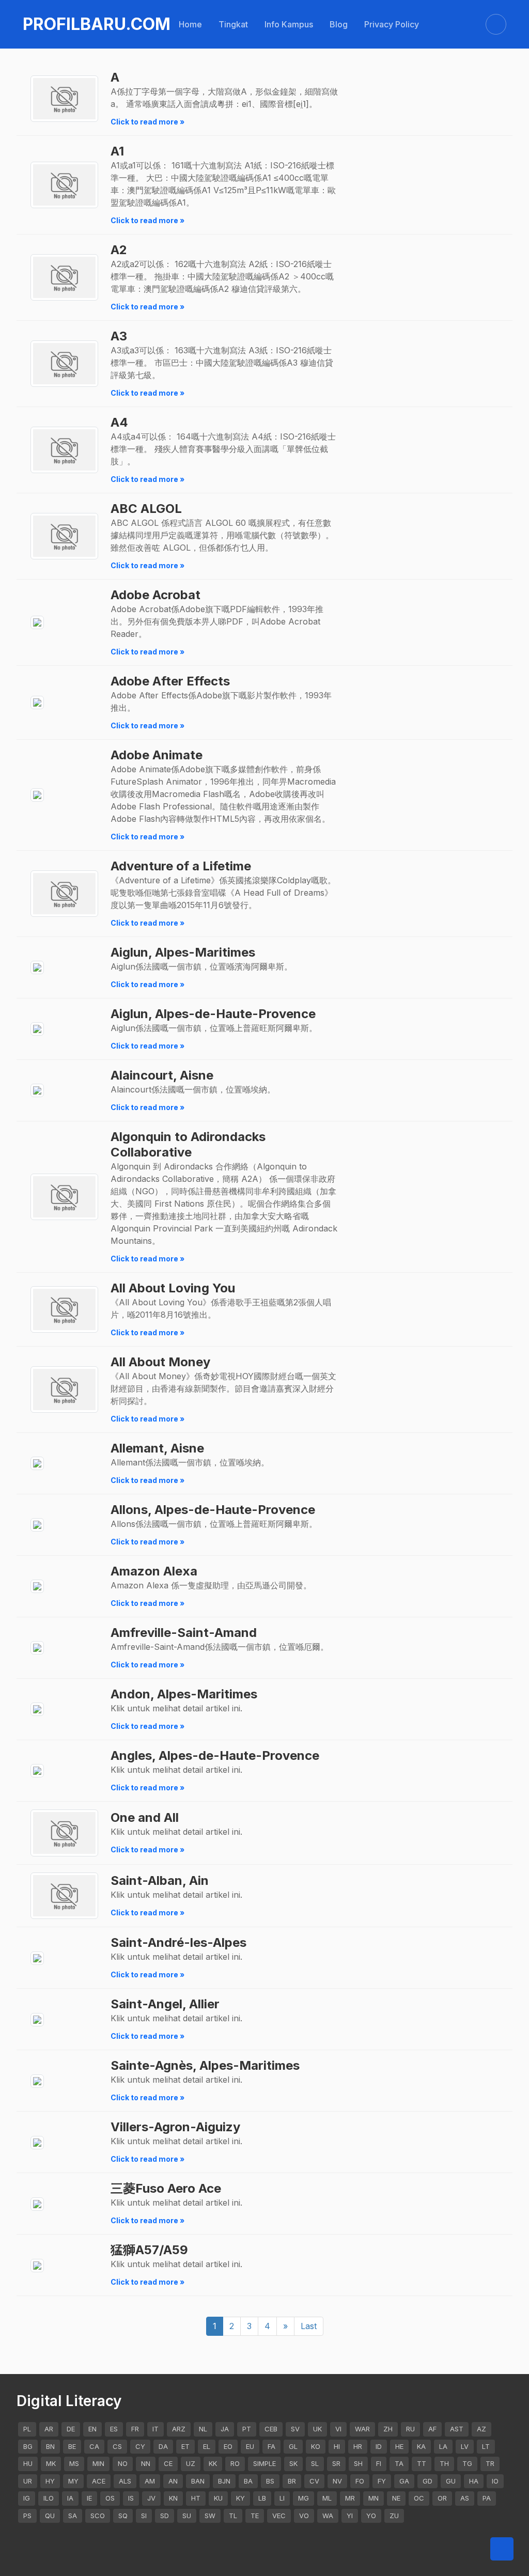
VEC (279, 2516)
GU (451, 2481)
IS (131, 2498)
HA (474, 2481)
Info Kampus (289, 24)
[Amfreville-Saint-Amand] (37, 1648)
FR (135, 2429)
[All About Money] (64, 1390)
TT (422, 2463)
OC (419, 2498)
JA (225, 2429)
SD (165, 2516)
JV (151, 2498)
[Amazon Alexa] (37, 1587)
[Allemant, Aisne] (37, 1464)
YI (350, 2516)
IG (27, 2498)
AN (173, 2481)
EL (207, 2446)
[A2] (64, 278)
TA (399, 2463)
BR (292, 2481)
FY (382, 2481)
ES (114, 2429)
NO (123, 2463)
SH (358, 2463)
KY (240, 2498)
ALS (125, 2481)
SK (293, 2463)
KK (213, 2463)
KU (218, 2498)
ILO (49, 2498)
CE (168, 2463)
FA (271, 2446)
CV (314, 2481)
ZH (388, 2429)
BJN (224, 2481)
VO (304, 2516)
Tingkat (233, 24)
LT (486, 2446)
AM (150, 2481)
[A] (64, 99)
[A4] (64, 450)
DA (163, 2446)
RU (410, 2429)
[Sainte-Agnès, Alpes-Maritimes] (37, 2081)
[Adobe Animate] (37, 795)
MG (304, 2498)
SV (295, 2429)
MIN (98, 2463)
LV (465, 2446)
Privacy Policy (392, 24)
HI (337, 2446)
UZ (191, 2463)
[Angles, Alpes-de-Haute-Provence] (37, 1771)
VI (338, 2429)
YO (371, 2516)
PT (247, 2429)
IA (70, 2498)
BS (270, 2481)
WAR (362, 2429)
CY (140, 2446)
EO (228, 2446)
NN (146, 2463)
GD (427, 2481)
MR (350, 2498)
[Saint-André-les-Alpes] (37, 1958)
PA (487, 2498)
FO (360, 2481)
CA (94, 2446)
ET (185, 2446)
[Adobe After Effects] (37, 703)
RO (235, 2463)
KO (316, 2446)
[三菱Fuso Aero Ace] (37, 2204)
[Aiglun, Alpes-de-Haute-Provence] (37, 1029)
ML (327, 2498)
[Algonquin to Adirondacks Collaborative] (64, 1197)
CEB (271, 2429)
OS (110, 2498)
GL (293, 2446)
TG (467, 2463)
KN (173, 2498)
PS (27, 2516)
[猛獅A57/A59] (37, 2265)
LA (443, 2446)
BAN (198, 2481)
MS (74, 2463)
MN (374, 2498)
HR (358, 2446)
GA (404, 2481)
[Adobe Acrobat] (37, 623)
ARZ (179, 2429)
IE (89, 2498)
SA (73, 2516)
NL (203, 2429)
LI (282, 2498)
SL (315, 2463)
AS (465, 2498)
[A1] (64, 185)
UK (317, 2429)
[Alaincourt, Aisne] (37, 1091)
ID (379, 2446)
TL (233, 2516)
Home (190, 24)
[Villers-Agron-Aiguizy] (37, 2142)
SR (336, 2463)
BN (50, 2446)
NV (337, 2481)
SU (187, 2516)
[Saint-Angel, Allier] (37, 2019)
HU (28, 2463)
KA (421, 2446)
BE (72, 2446)
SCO (98, 2516)
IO (495, 2481)
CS (117, 2446)
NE (396, 2498)
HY (50, 2481)
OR (442, 2498)
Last (309, 2326)
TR (490, 2463)
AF (432, 2429)
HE (399, 2446)
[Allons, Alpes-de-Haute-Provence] (37, 1525)
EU (250, 2446)
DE (71, 2429)
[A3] (64, 364)
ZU (394, 2516)
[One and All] (64, 1833)
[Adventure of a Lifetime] (64, 894)
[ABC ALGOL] (64, 536)
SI (144, 2516)
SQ (123, 2516)
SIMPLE (264, 2463)
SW (210, 2516)
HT (196, 2498)
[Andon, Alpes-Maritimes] (37, 1709)
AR (49, 2429)
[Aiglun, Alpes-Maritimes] (37, 968)
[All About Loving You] (64, 1310)
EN (92, 2429)
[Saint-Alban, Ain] (64, 1896)
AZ (481, 2429)
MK (51, 2463)
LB (262, 2498)
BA (248, 2481)
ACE (99, 2481)
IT (155, 2429)
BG (28, 2446)
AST (457, 2429)
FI (379, 2463)
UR (28, 2481)
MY (73, 2481)
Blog (339, 24)
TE (255, 2516)
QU (50, 2516)
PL (27, 2429)
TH (444, 2463)
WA (328, 2516)
